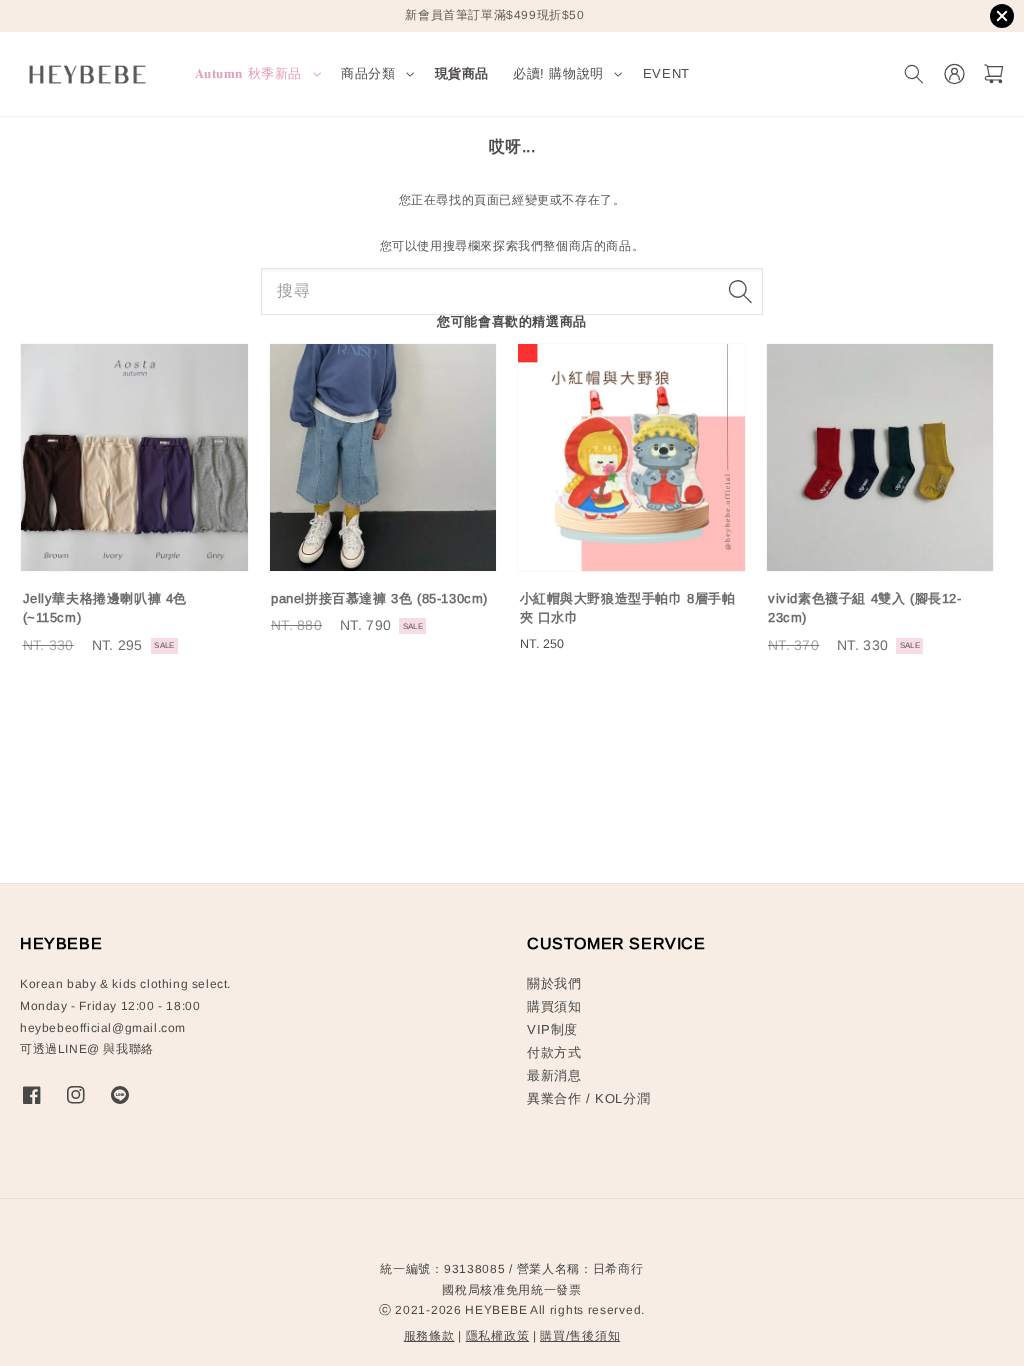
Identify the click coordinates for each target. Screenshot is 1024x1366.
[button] (913, 74)
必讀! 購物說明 (558, 73)
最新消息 (554, 1075)
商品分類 (368, 73)
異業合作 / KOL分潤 (588, 1098)
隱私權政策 (498, 1336)
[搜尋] (740, 291)
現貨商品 (462, 73)
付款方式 (554, 1052)
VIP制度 (552, 1029)
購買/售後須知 (580, 1336)
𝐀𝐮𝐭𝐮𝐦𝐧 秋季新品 (249, 73)
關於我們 (554, 983)
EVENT (666, 73)
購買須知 (554, 1006)
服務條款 (429, 1336)
